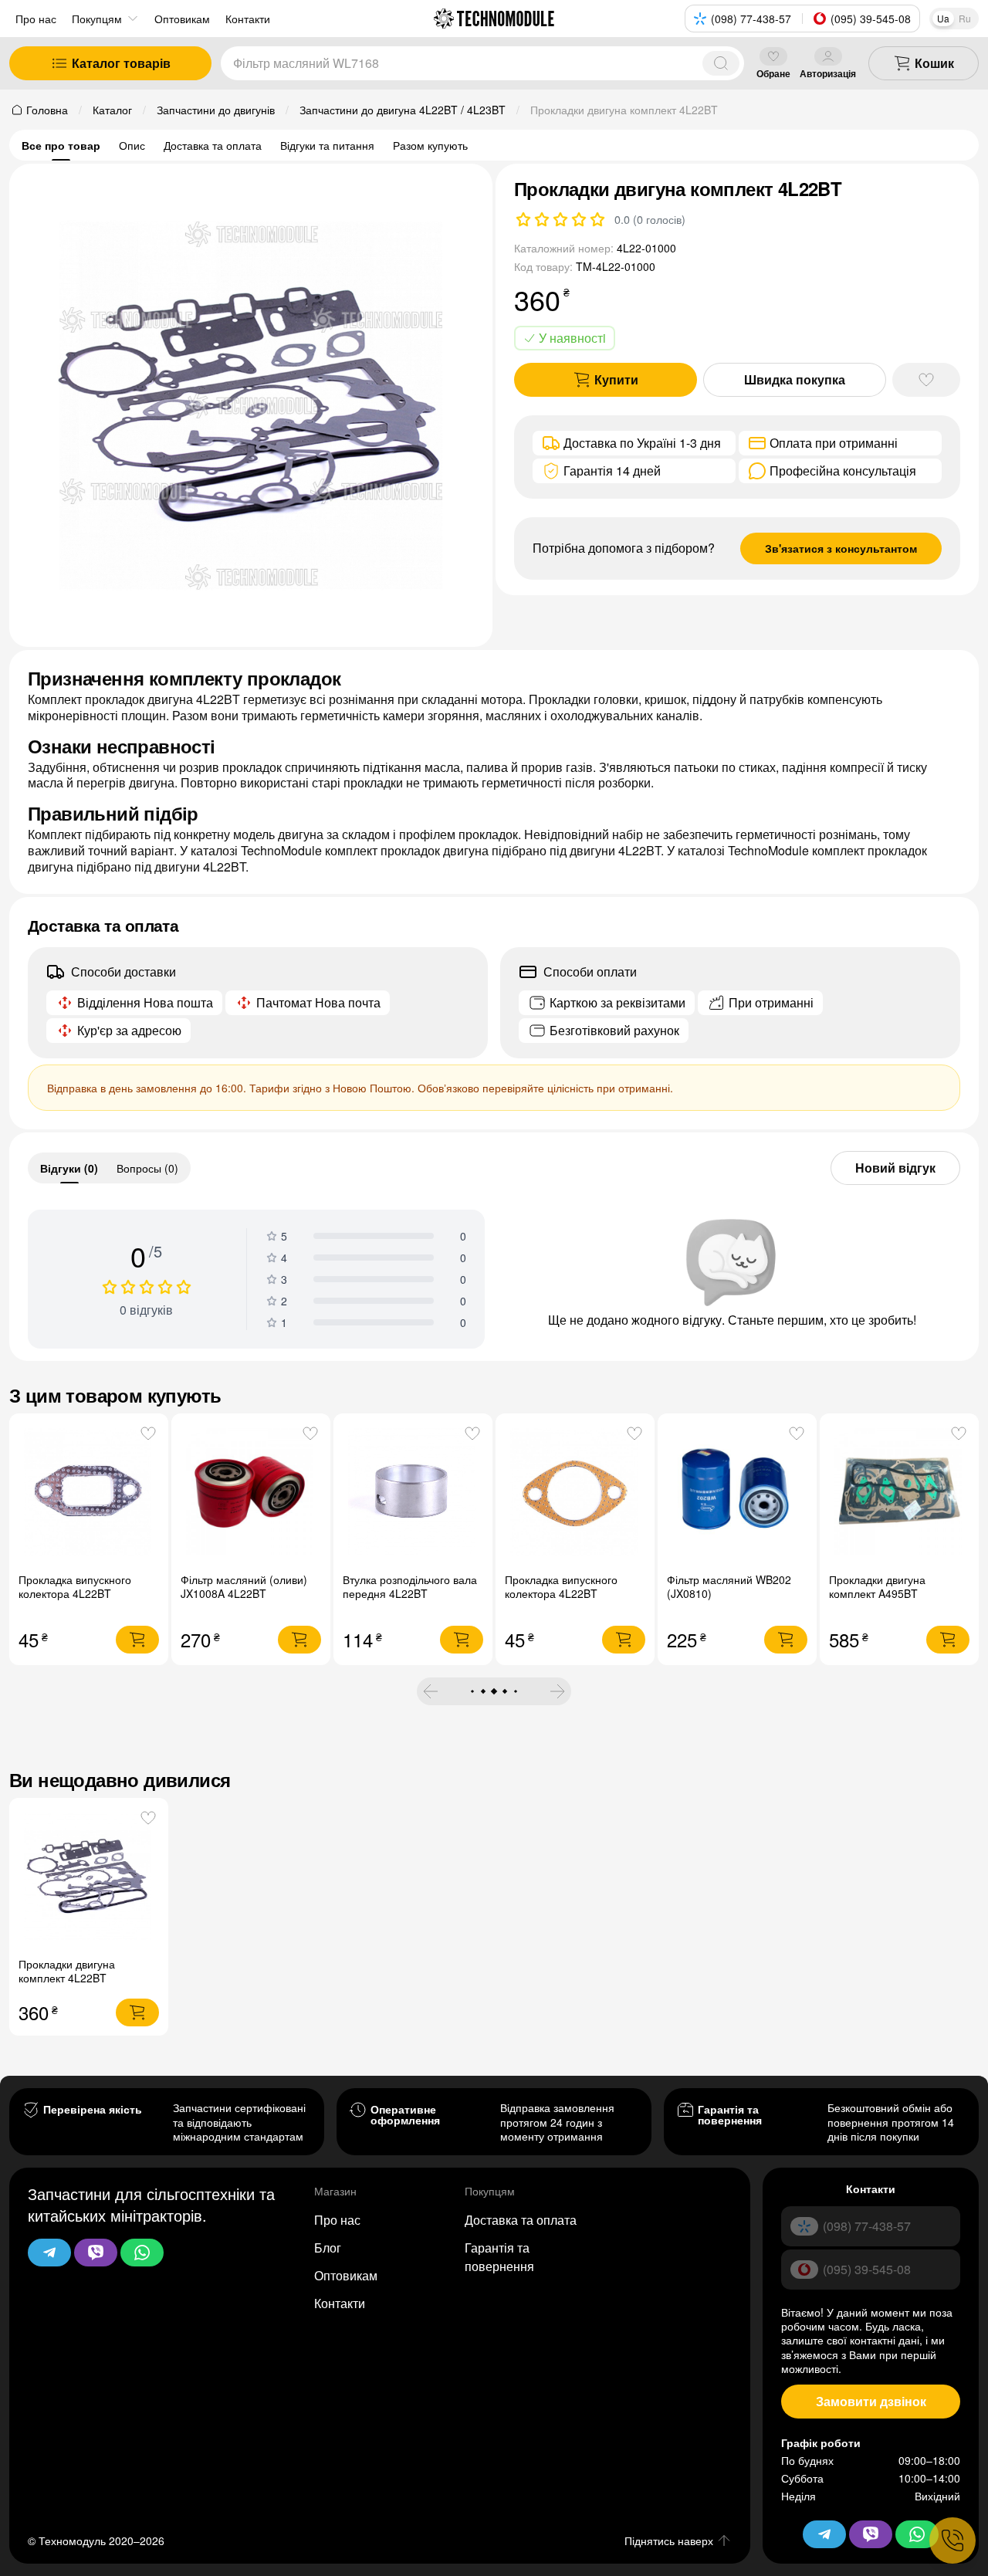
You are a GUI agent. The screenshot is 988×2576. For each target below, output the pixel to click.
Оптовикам (346, 2275)
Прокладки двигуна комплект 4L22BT (67, 1971)
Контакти (340, 2303)
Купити (616, 379)
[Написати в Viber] (96, 2253)
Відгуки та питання (327, 145)
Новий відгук (895, 1168)
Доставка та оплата (213, 145)
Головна (47, 110)
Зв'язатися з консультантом (841, 548)
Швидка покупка (795, 379)
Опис (132, 145)
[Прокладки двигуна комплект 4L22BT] (89, 1878)
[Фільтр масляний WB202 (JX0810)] (738, 1493)
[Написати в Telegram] (49, 2253)
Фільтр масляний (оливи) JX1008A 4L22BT (244, 1586)
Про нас (36, 19)
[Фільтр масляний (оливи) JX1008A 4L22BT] (251, 1493)
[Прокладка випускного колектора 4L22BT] (89, 1493)
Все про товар (61, 145)
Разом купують (430, 145)
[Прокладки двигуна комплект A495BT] (900, 1493)
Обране (773, 73)
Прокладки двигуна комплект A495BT (877, 1586)
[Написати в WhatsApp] (142, 2253)
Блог (328, 2248)
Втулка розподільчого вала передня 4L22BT (410, 1586)
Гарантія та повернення (499, 2257)
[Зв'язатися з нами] (952, 2540)
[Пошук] (721, 63)
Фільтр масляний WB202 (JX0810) (729, 1586)
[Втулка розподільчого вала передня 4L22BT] (413, 1493)
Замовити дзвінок (871, 2401)
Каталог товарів (121, 63)
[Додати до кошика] (137, 1640)
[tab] (69, 1168)
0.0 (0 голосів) (650, 219)
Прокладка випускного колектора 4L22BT (75, 1586)
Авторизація (828, 73)
